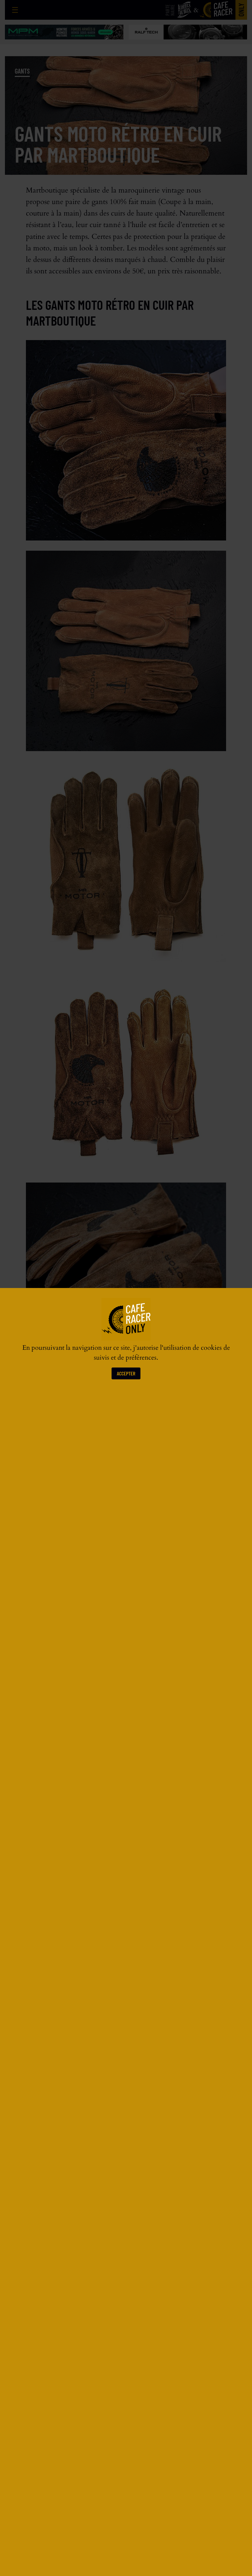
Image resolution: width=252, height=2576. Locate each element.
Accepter (126, 1373)
